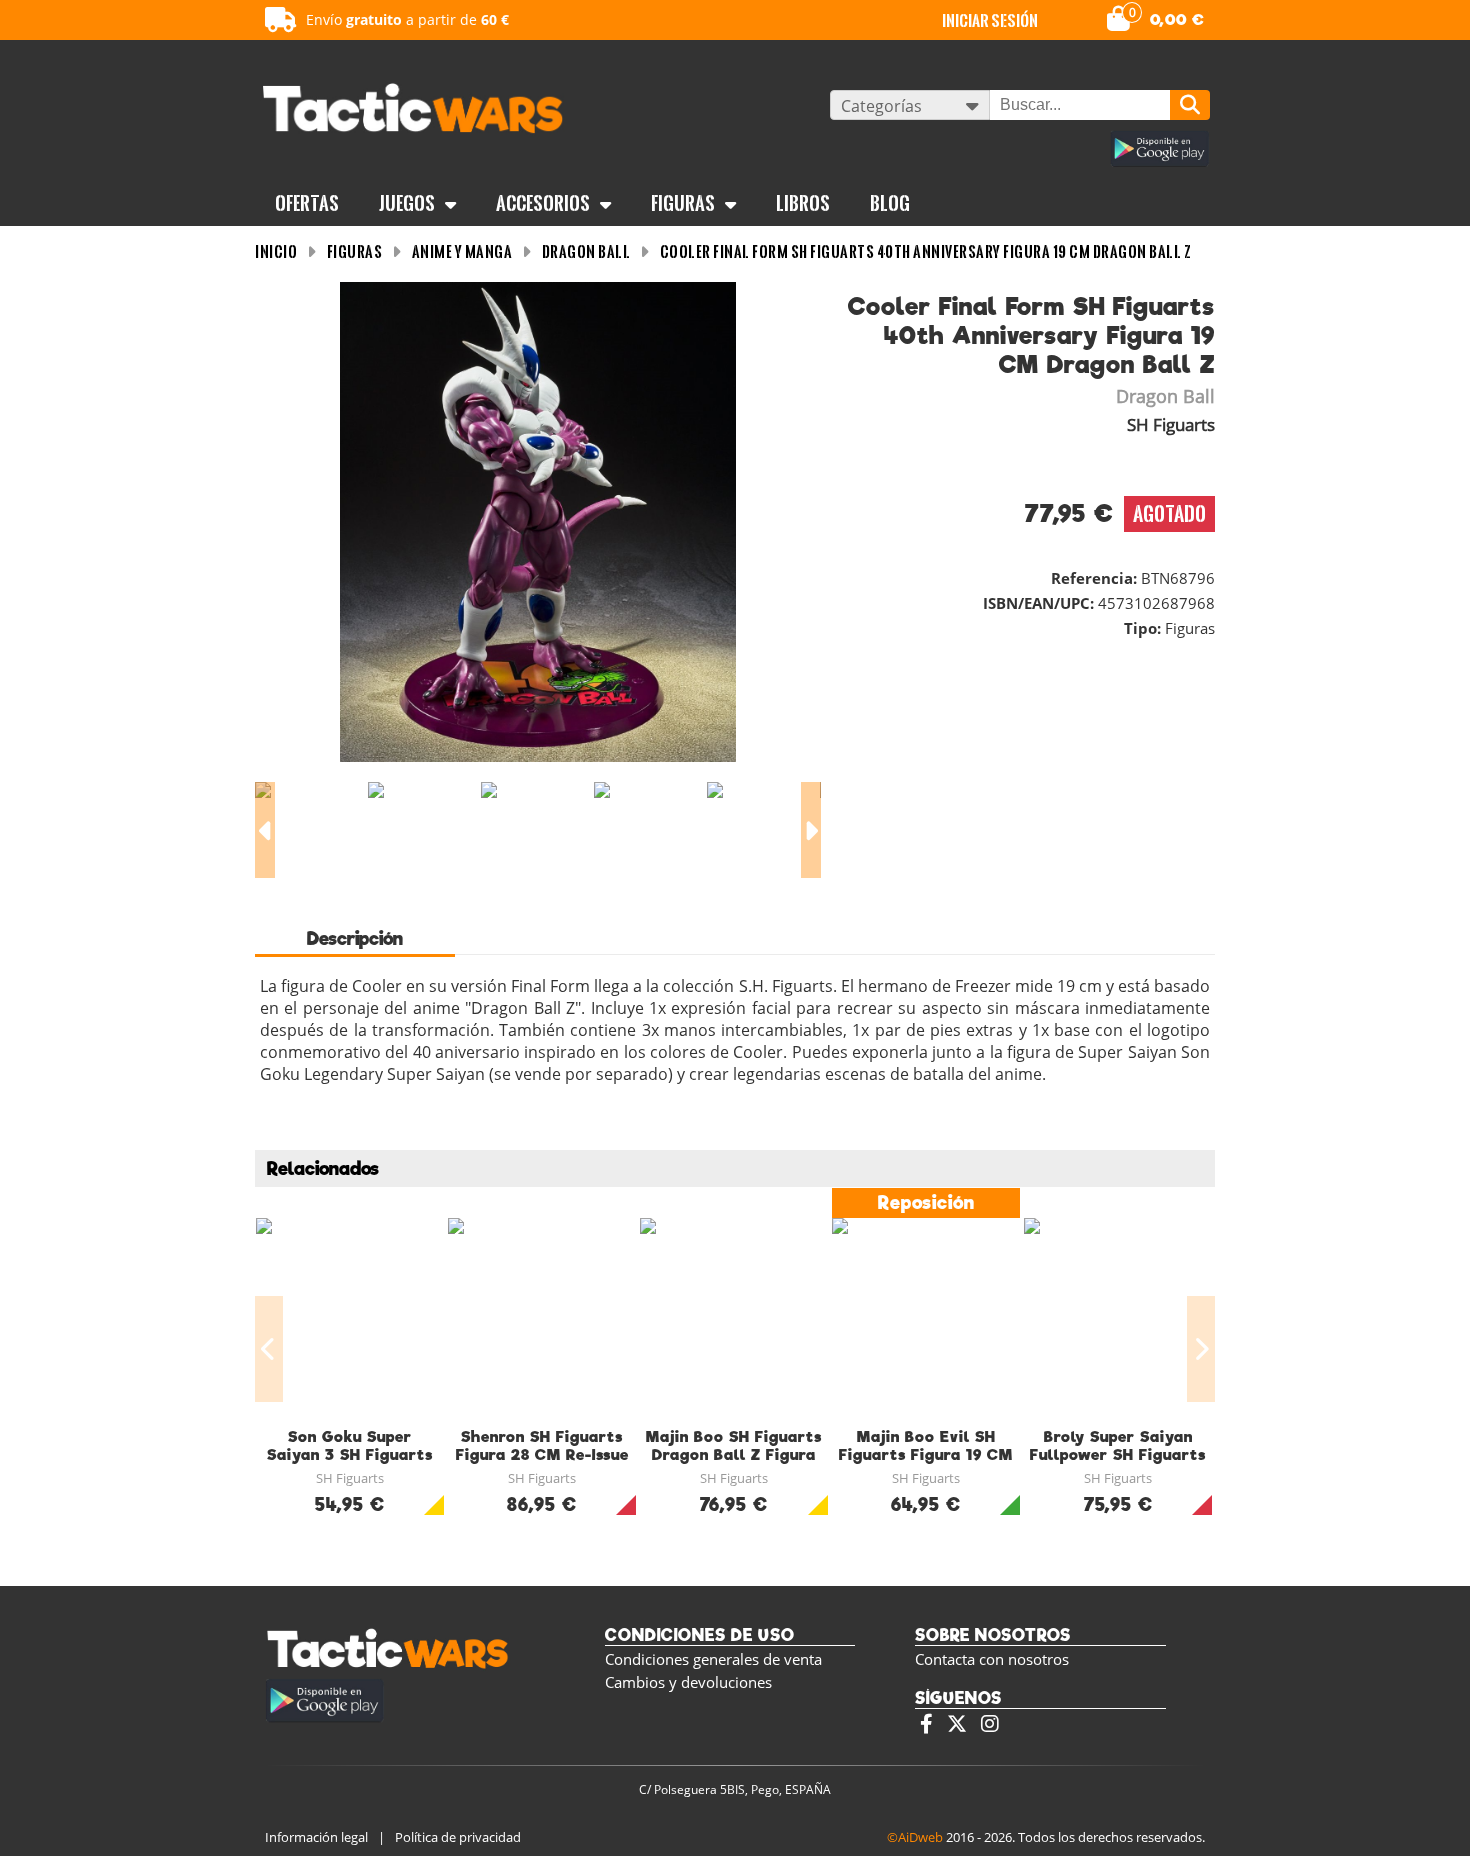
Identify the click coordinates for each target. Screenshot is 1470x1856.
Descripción (355, 938)
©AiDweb (915, 1837)
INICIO (276, 251)
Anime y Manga (462, 251)
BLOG (890, 203)
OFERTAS (307, 203)
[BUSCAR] (1190, 105)
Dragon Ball (586, 251)
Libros (803, 203)
